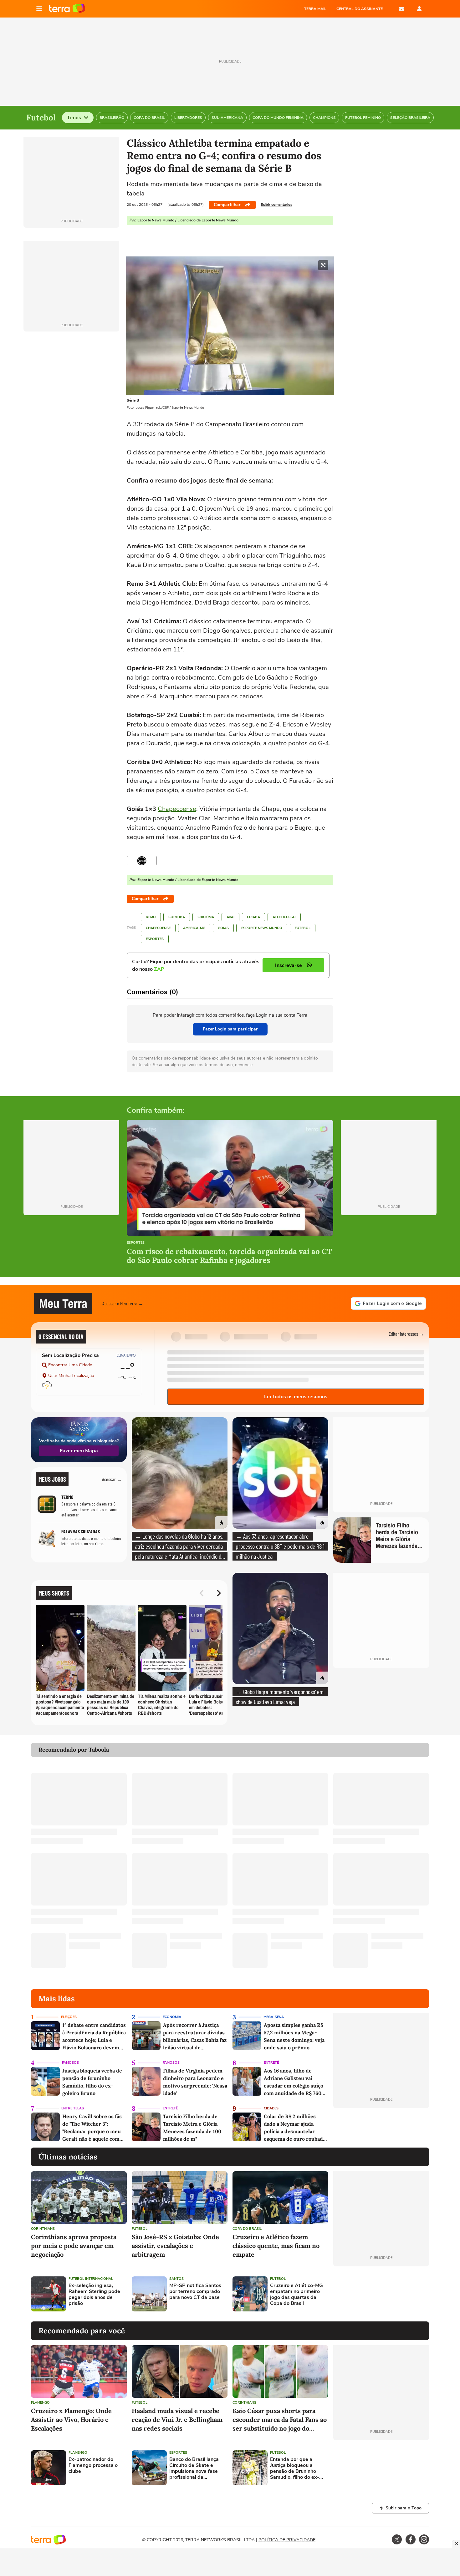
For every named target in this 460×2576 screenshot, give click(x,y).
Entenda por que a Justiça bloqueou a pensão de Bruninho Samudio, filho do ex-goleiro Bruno (295, 2469)
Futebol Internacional (91, 2279)
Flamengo (40, 2403)
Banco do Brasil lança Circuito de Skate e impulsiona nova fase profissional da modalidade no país (194, 2469)
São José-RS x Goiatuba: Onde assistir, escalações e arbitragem (175, 2246)
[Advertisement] (381, 2294)
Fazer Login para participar (230, 1029)
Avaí (230, 917)
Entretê (271, 2063)
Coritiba (177, 917)
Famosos (70, 2063)
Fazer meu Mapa (79, 1451)
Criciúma (206, 917)
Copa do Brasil (247, 2229)
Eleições (69, 2017)
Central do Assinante (360, 9)
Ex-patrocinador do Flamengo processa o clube (93, 2466)
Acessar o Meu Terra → (123, 1303)
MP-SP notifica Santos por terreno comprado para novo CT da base (195, 2292)
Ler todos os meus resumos (296, 1397)
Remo (151, 917)
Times (74, 118)
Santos (176, 2279)
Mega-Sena (274, 2017)
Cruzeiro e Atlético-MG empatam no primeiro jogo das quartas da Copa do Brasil (296, 2295)
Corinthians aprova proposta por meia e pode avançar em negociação (74, 2246)
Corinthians (43, 2229)
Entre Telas (73, 2108)
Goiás (223, 928)
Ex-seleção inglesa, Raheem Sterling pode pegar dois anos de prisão (94, 2295)
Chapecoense (177, 809)
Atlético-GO (284, 917)
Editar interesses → (406, 1334)
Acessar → (112, 1479)
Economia (172, 2017)
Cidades (271, 2108)
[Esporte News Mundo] (142, 861)
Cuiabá (253, 917)
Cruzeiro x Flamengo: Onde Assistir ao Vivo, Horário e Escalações (71, 2419)
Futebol (303, 928)
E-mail (401, 9)
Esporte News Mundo (262, 928)
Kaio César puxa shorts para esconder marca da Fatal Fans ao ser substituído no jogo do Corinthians (280, 2420)
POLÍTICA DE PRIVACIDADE (287, 2540)
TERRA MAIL (315, 9)
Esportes (155, 939)
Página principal (67, 9)
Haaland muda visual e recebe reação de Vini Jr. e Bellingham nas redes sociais (177, 2419)
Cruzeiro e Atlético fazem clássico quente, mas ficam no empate (276, 2246)
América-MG (194, 928)
